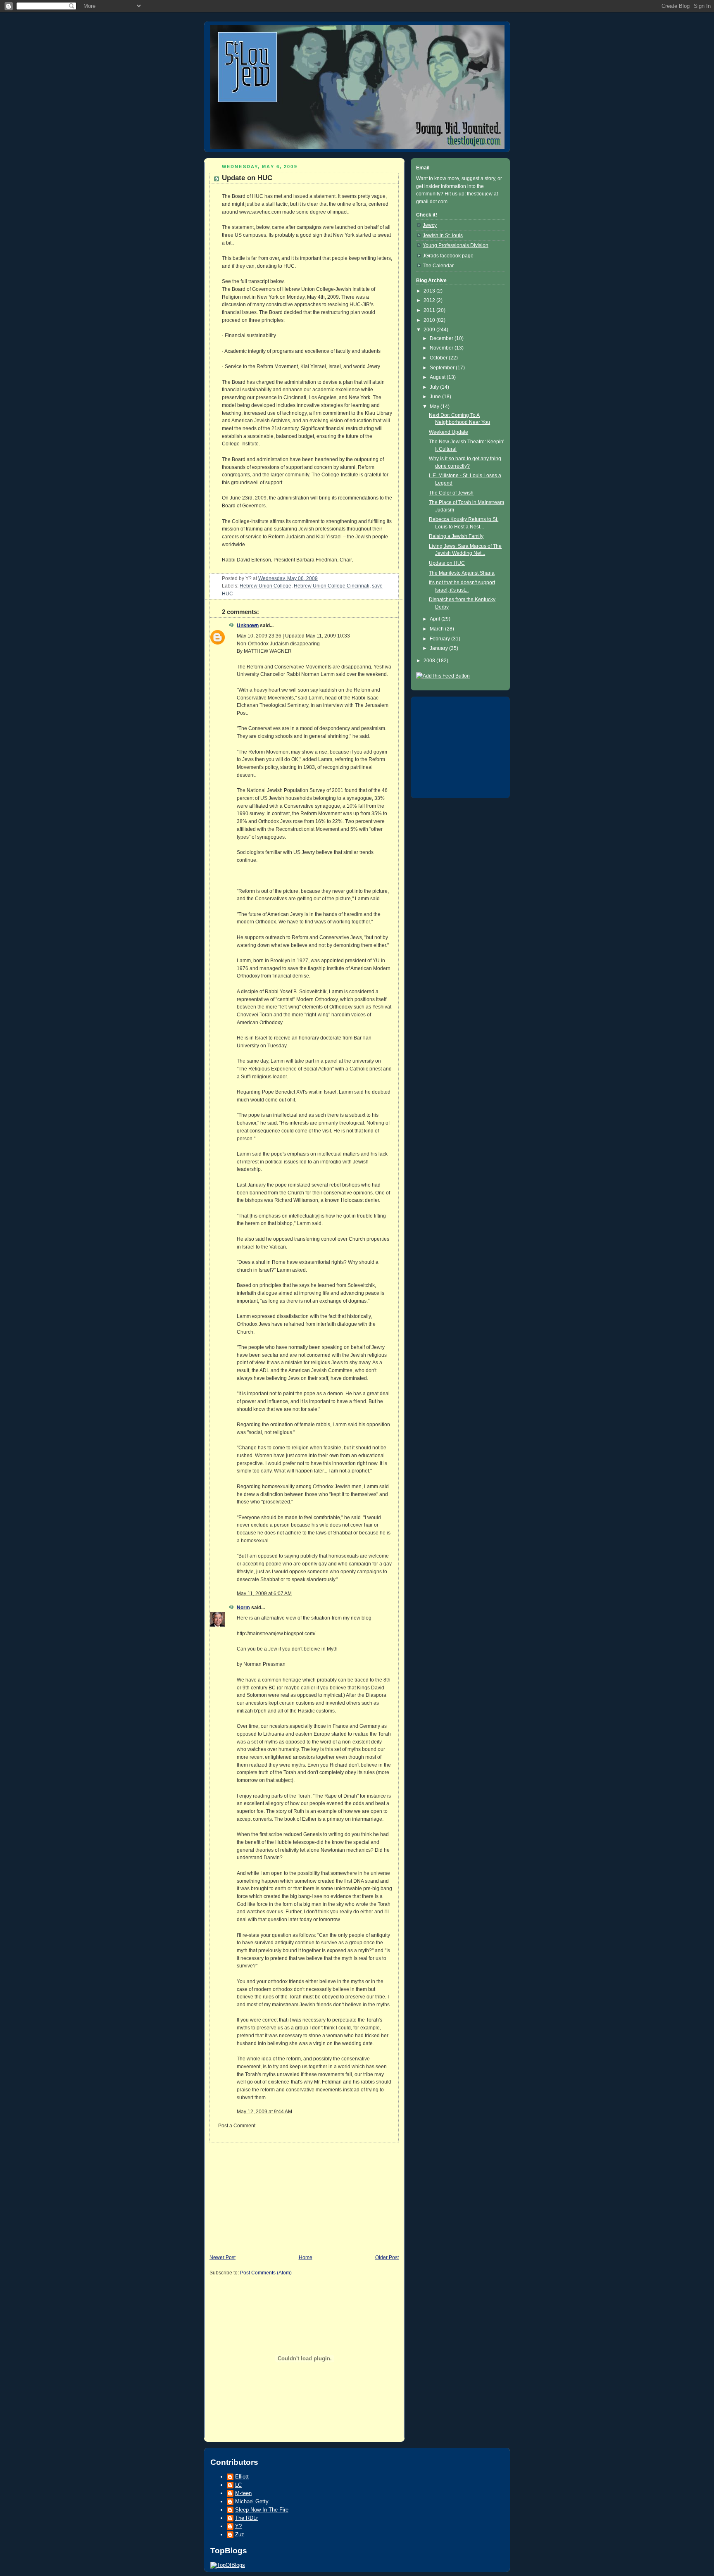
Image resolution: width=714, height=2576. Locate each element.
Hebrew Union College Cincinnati (332, 586)
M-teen (243, 2493)
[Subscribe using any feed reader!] (443, 676)
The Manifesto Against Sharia (462, 573)
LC (238, 2485)
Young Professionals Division (456, 245)
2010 (430, 320)
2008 (430, 661)
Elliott (242, 2477)
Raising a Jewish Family (456, 536)
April (436, 619)
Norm (243, 1608)
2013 (430, 291)
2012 (430, 300)
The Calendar (438, 266)
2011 (430, 310)
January (439, 648)
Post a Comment (237, 2126)
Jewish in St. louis (443, 235)
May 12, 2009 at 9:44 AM (264, 2112)
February (440, 639)
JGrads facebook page (448, 256)
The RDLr (246, 2518)
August (438, 377)
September (443, 368)
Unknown (248, 626)
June (436, 397)
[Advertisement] (266, 2195)
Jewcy (430, 225)
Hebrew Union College (265, 586)
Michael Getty (252, 2501)
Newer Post (223, 2257)
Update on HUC (247, 178)
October (439, 358)
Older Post (387, 2257)
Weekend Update (449, 432)
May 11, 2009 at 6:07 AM (264, 1594)
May (435, 407)
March (437, 629)
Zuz (240, 2534)
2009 (430, 330)
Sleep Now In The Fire (262, 2510)
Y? (238, 2526)
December (442, 338)
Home (306, 2257)
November (442, 348)
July (435, 387)
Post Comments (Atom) (266, 2273)
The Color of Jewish (451, 493)
